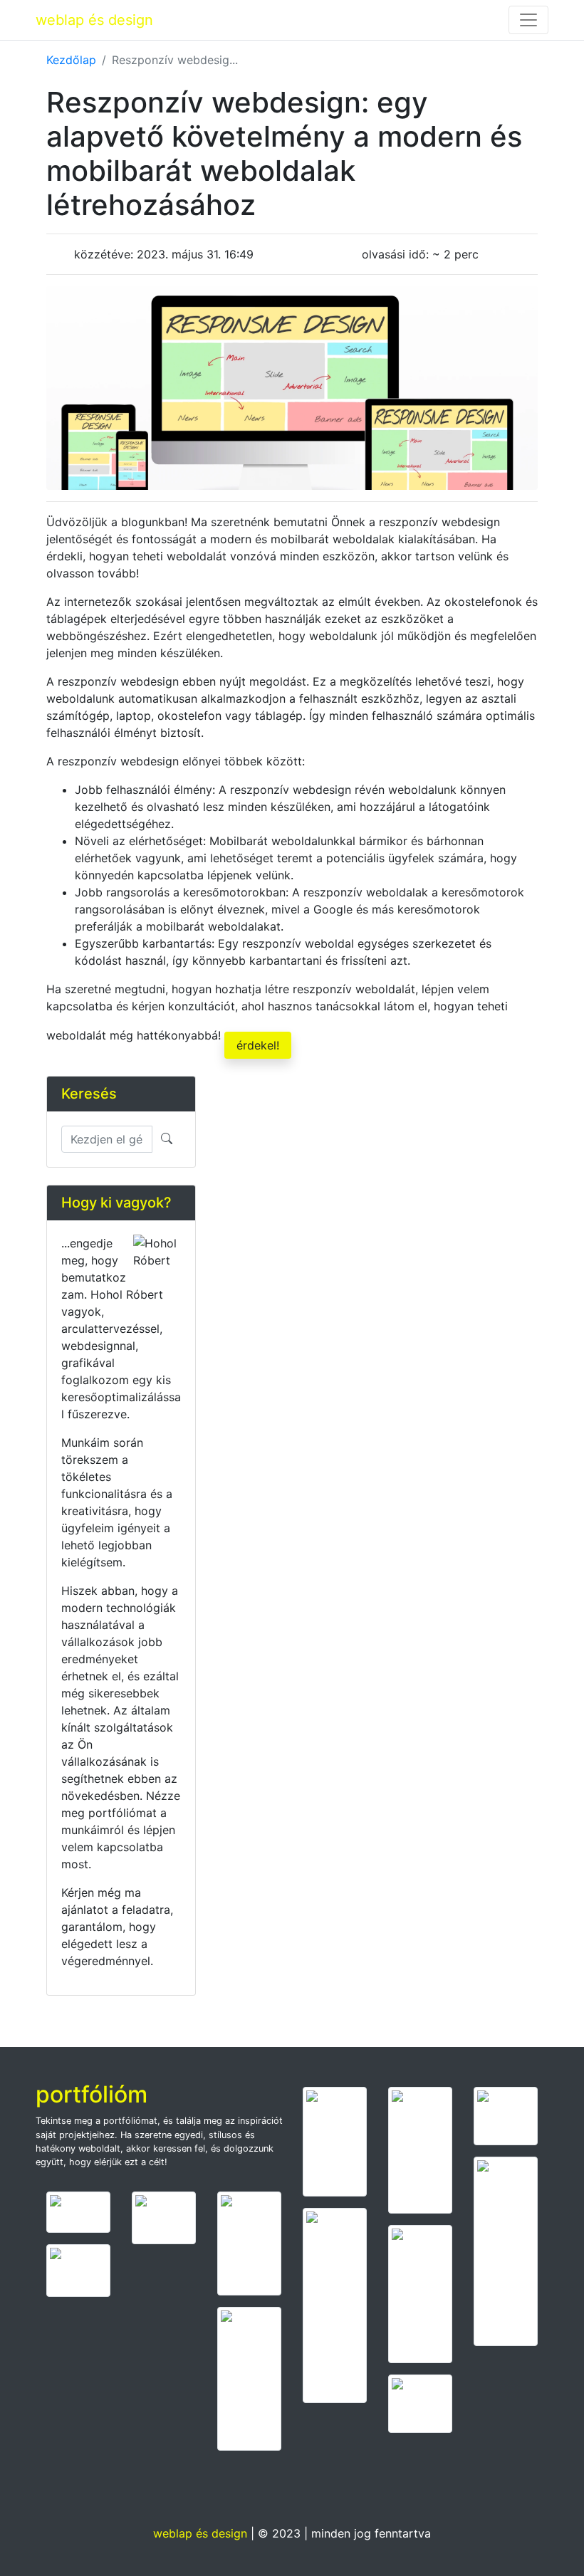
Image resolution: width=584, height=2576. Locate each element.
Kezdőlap (71, 60)
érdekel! (258, 1045)
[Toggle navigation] (528, 20)
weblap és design (94, 20)
